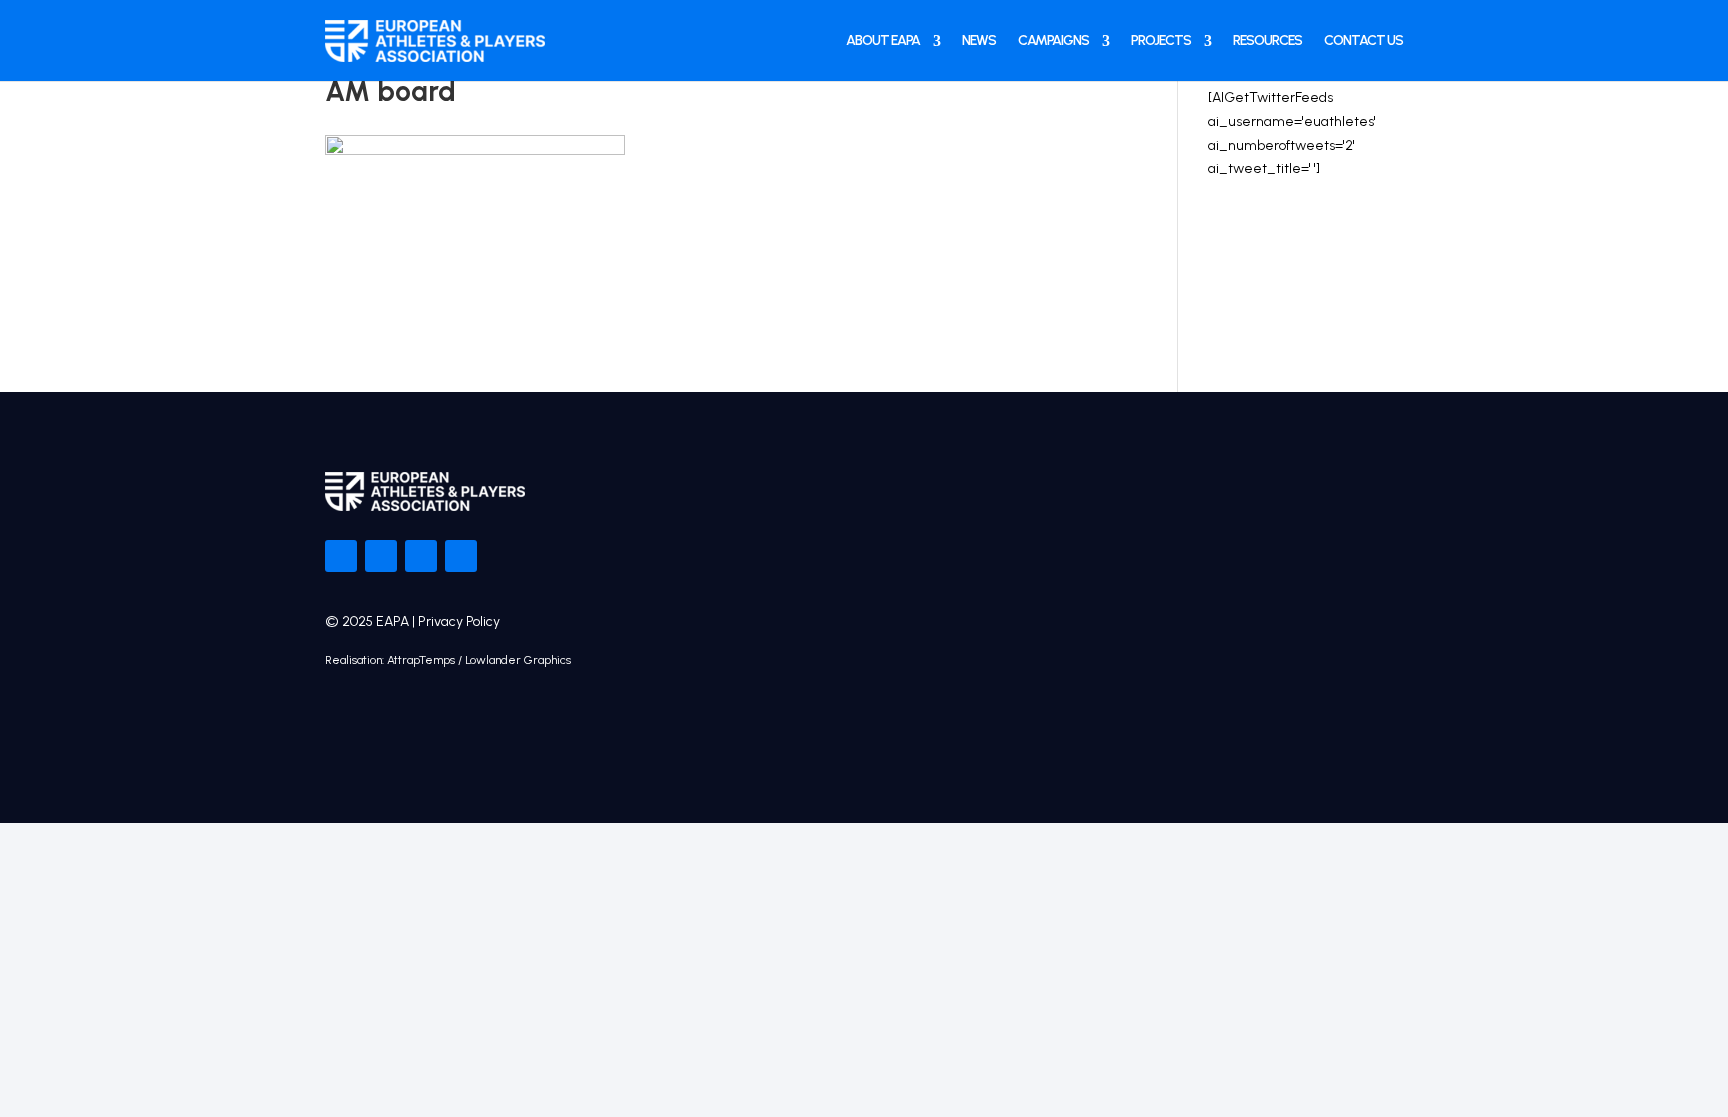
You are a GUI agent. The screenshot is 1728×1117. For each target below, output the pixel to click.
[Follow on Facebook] (341, 556)
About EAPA (883, 40)
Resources (1267, 40)
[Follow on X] (381, 556)
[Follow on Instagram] (421, 556)
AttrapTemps (421, 660)
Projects (1161, 40)
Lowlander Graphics (518, 660)
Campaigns (1053, 40)
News (979, 40)
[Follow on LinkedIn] (461, 556)
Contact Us (1363, 40)
